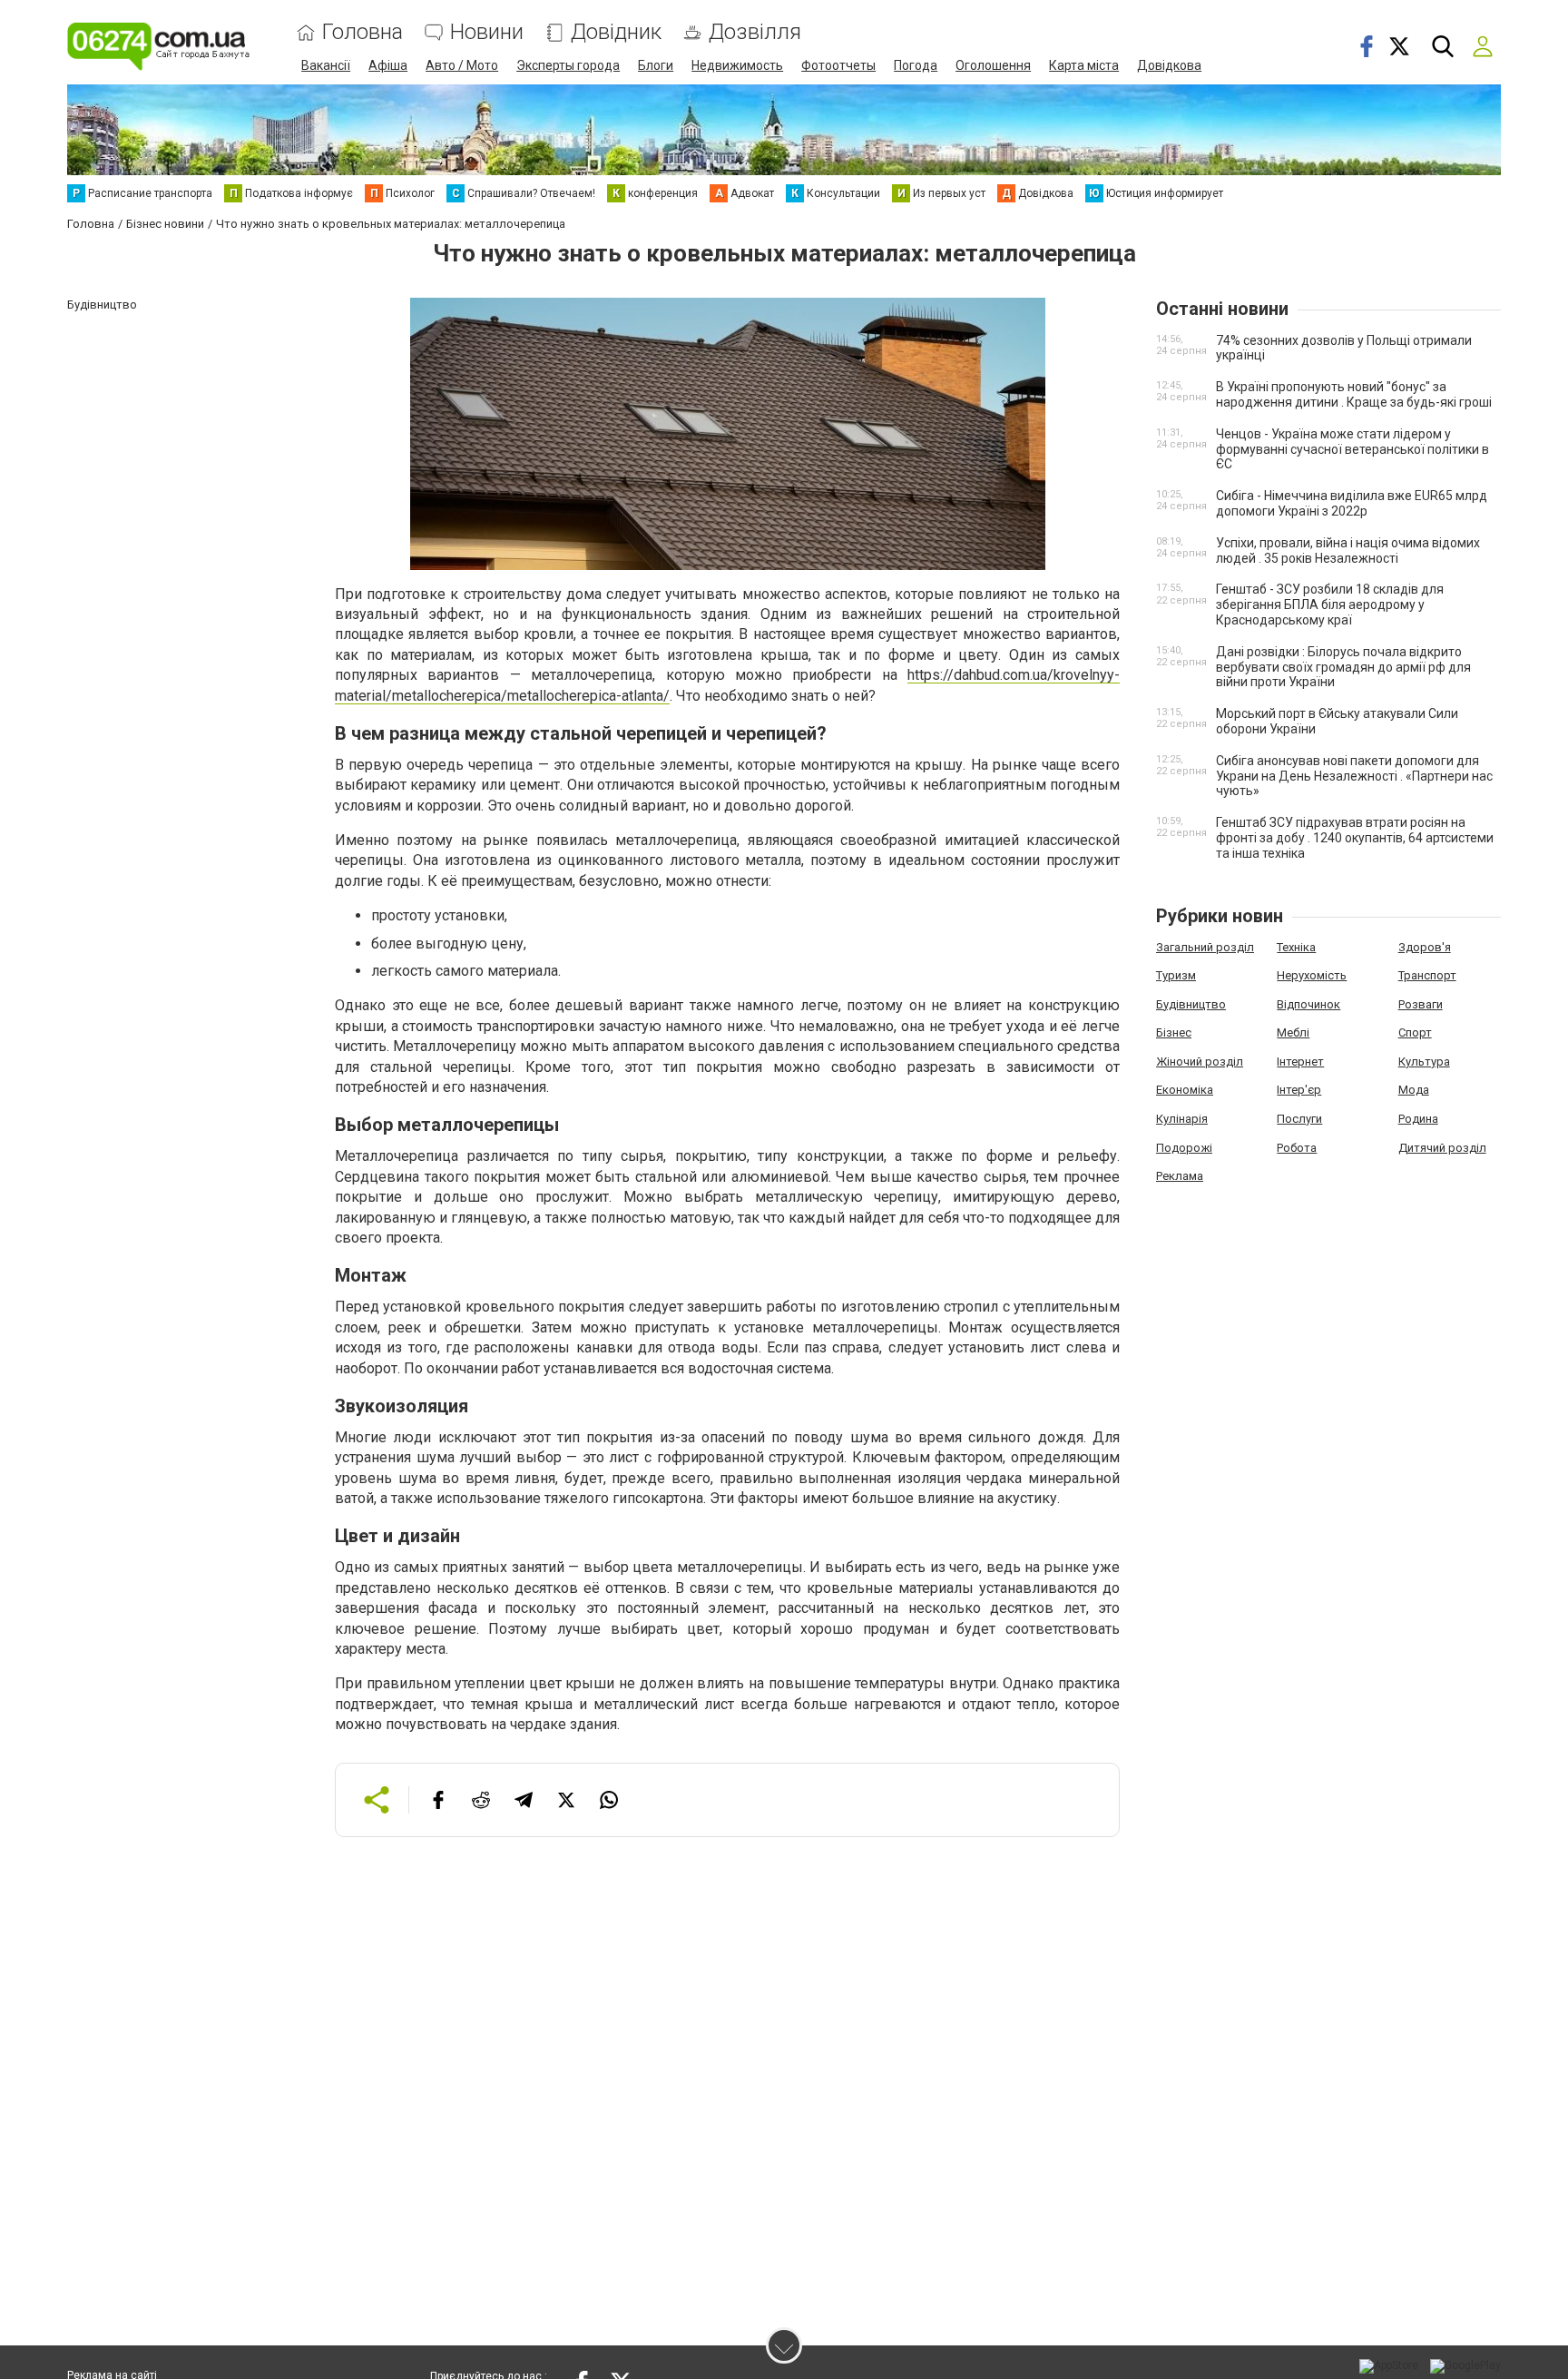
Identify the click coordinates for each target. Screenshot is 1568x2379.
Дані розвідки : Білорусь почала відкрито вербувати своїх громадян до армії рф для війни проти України (1343, 667)
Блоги (656, 65)
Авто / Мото (462, 65)
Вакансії (326, 65)
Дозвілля (755, 32)
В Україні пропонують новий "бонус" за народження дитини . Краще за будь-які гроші (1354, 394)
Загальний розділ (1205, 947)
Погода (916, 65)
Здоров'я (1425, 947)
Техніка (1296, 947)
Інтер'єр (1299, 1090)
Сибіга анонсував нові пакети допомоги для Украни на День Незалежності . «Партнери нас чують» (1354, 776)
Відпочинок (1308, 1004)
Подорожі (1184, 1148)
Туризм (1176, 975)
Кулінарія (1182, 1119)
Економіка (1185, 1090)
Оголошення (993, 65)
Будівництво (1191, 1004)
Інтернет (1300, 1062)
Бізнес (1174, 1032)
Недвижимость (737, 65)
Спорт (1415, 1032)
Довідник (616, 32)
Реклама (1180, 1176)
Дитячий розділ (1442, 1148)
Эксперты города (568, 65)
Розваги (1421, 1004)
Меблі (1293, 1032)
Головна (363, 32)
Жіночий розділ (1200, 1062)
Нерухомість (1312, 975)
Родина (1418, 1119)
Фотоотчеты (838, 65)
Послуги (1299, 1119)
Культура (1424, 1062)
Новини (487, 32)
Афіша (388, 65)
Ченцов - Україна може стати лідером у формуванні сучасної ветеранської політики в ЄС (1352, 449)
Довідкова (1169, 65)
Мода (1414, 1090)
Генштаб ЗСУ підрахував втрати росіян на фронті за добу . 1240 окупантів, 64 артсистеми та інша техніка (1355, 838)
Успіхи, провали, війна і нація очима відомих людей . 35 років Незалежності (1348, 551)
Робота (1297, 1148)
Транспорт (1427, 975)
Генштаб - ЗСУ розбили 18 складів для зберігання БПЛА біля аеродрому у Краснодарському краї (1330, 605)
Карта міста (1084, 65)
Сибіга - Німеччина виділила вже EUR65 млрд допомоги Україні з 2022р (1352, 503)
